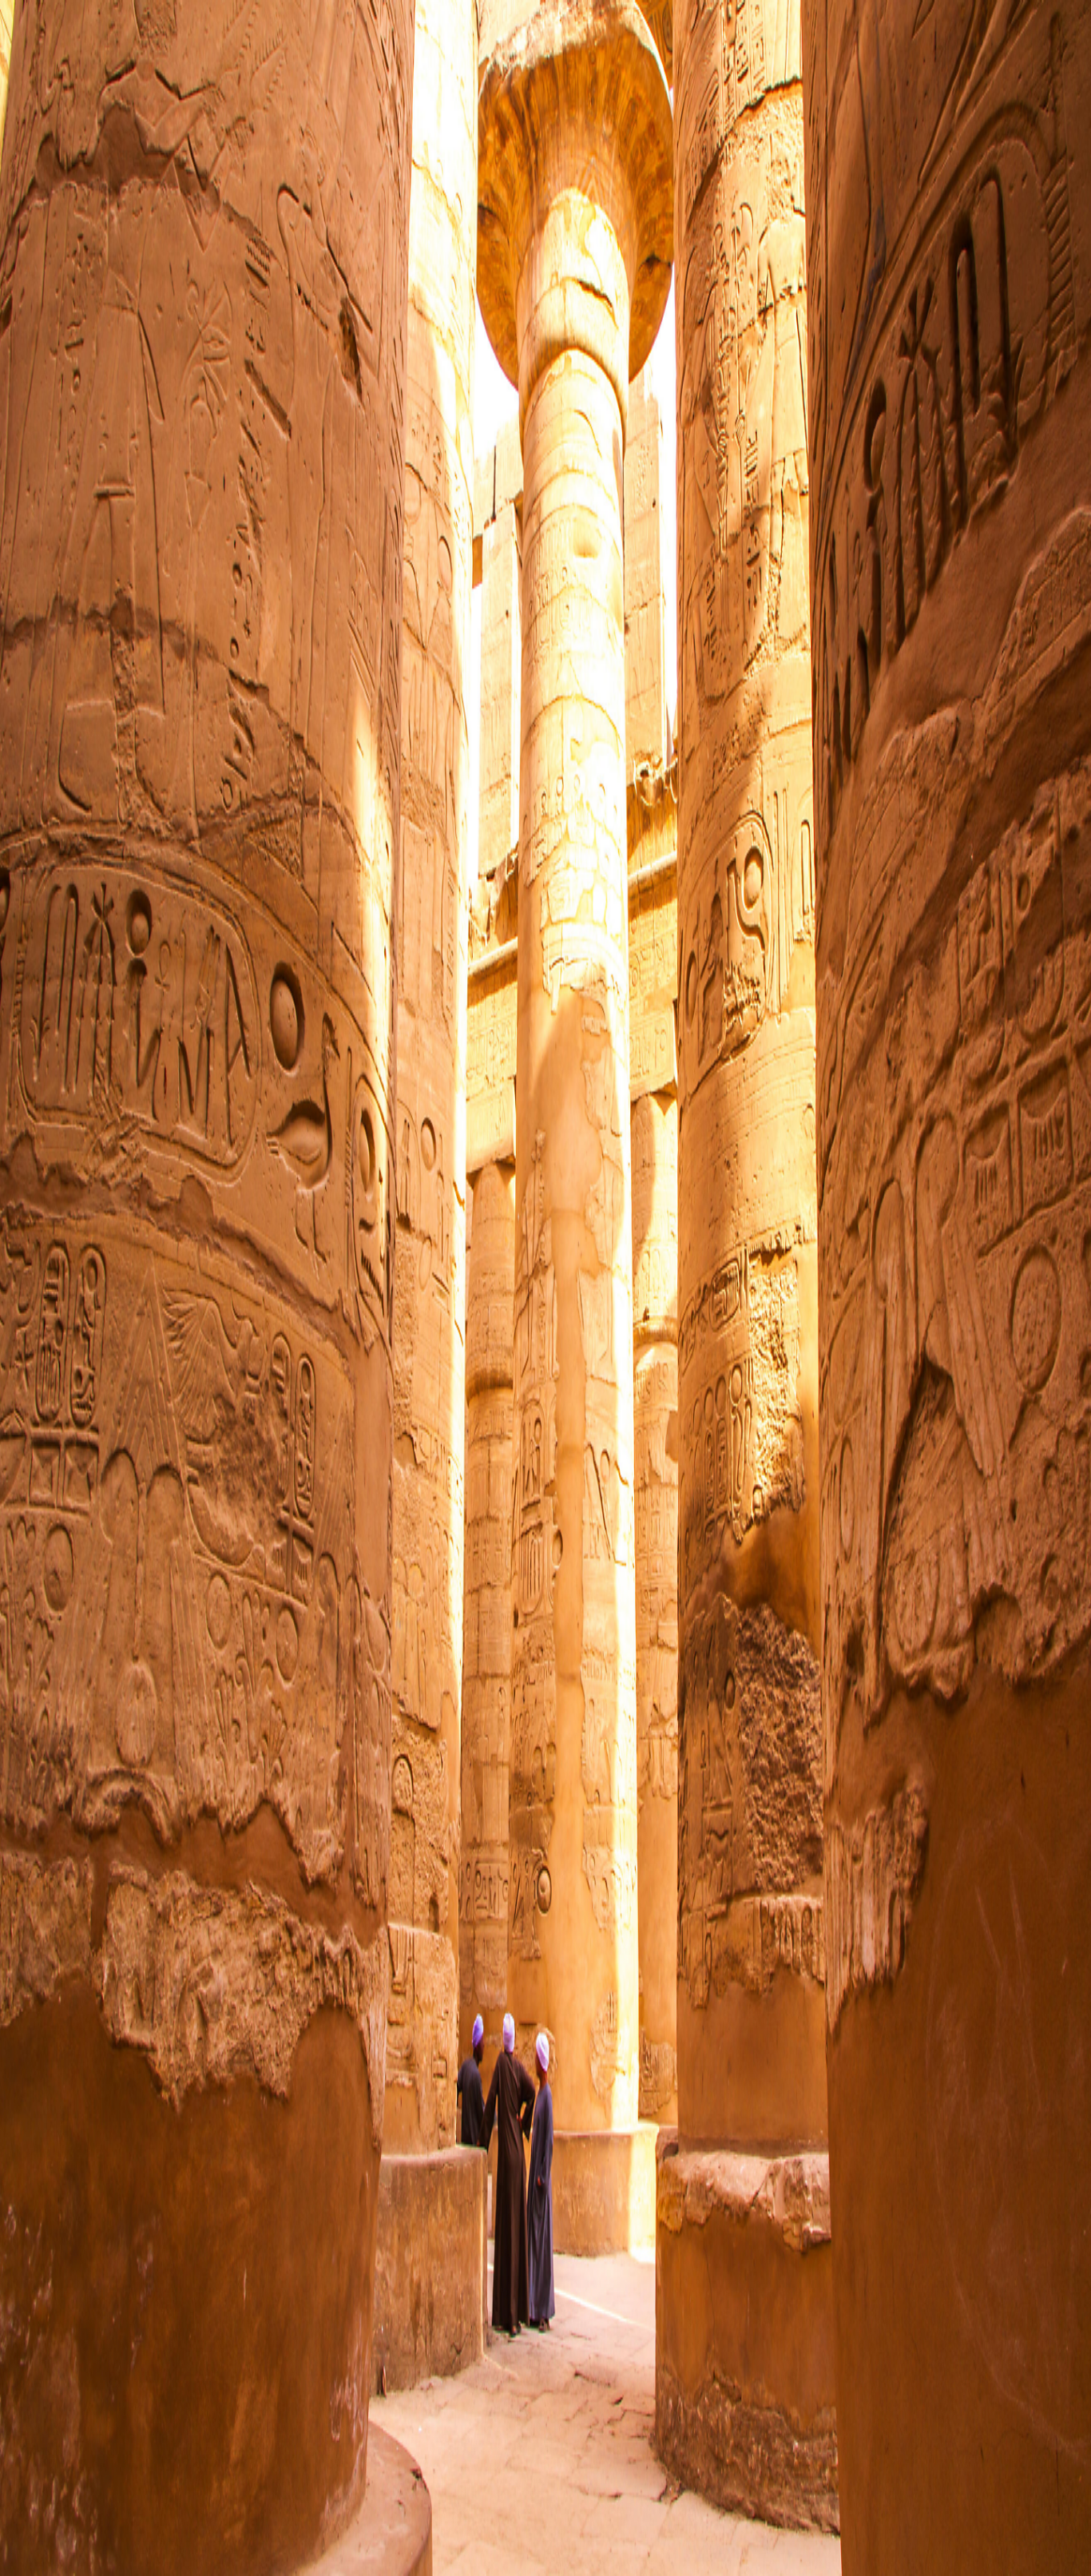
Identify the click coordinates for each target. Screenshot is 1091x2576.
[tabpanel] (545, 693)
